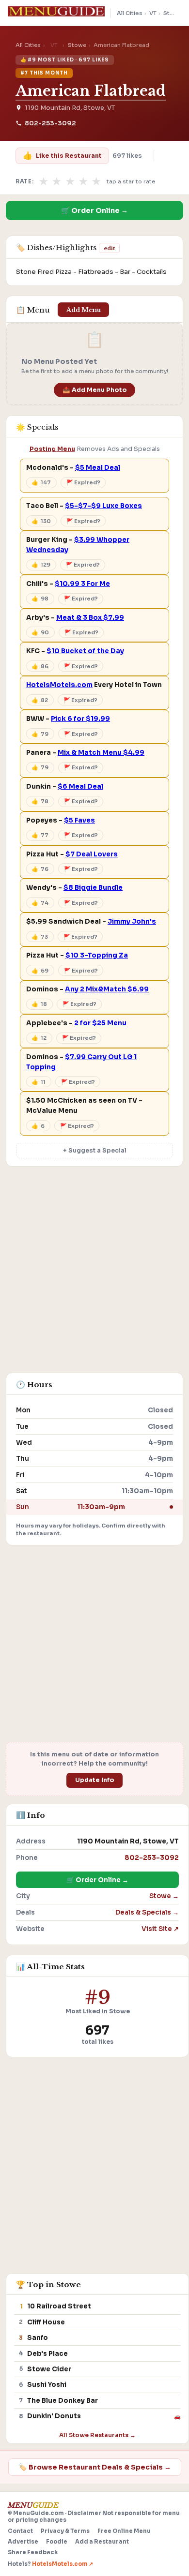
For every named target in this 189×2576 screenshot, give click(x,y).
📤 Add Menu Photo (95, 390)
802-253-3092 (50, 123)
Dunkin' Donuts (54, 2416)
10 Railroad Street (59, 2306)
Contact (20, 2531)
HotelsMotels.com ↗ (63, 2564)
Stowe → (164, 1896)
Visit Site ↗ (160, 1929)
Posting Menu (52, 449)
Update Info (95, 1780)
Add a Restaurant (102, 2542)
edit (109, 248)
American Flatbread (91, 91)
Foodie (57, 2542)
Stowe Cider (49, 2369)
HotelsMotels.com (59, 685)
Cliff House (46, 2322)
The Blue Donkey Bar (63, 2401)
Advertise (23, 2542)
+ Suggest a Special (95, 1151)
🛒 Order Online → (94, 210)
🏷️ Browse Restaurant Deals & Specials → (95, 2467)
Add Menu (84, 310)
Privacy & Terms (65, 2531)
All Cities (130, 13)
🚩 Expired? (83, 482)
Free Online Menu (124, 2531)
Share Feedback (33, 2552)
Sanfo (38, 2338)
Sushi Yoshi (47, 2385)
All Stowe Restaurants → (97, 2435)
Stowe (173, 13)
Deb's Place (47, 2354)
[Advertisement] (94, 1274)
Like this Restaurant (62, 156)
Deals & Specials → (147, 1912)
